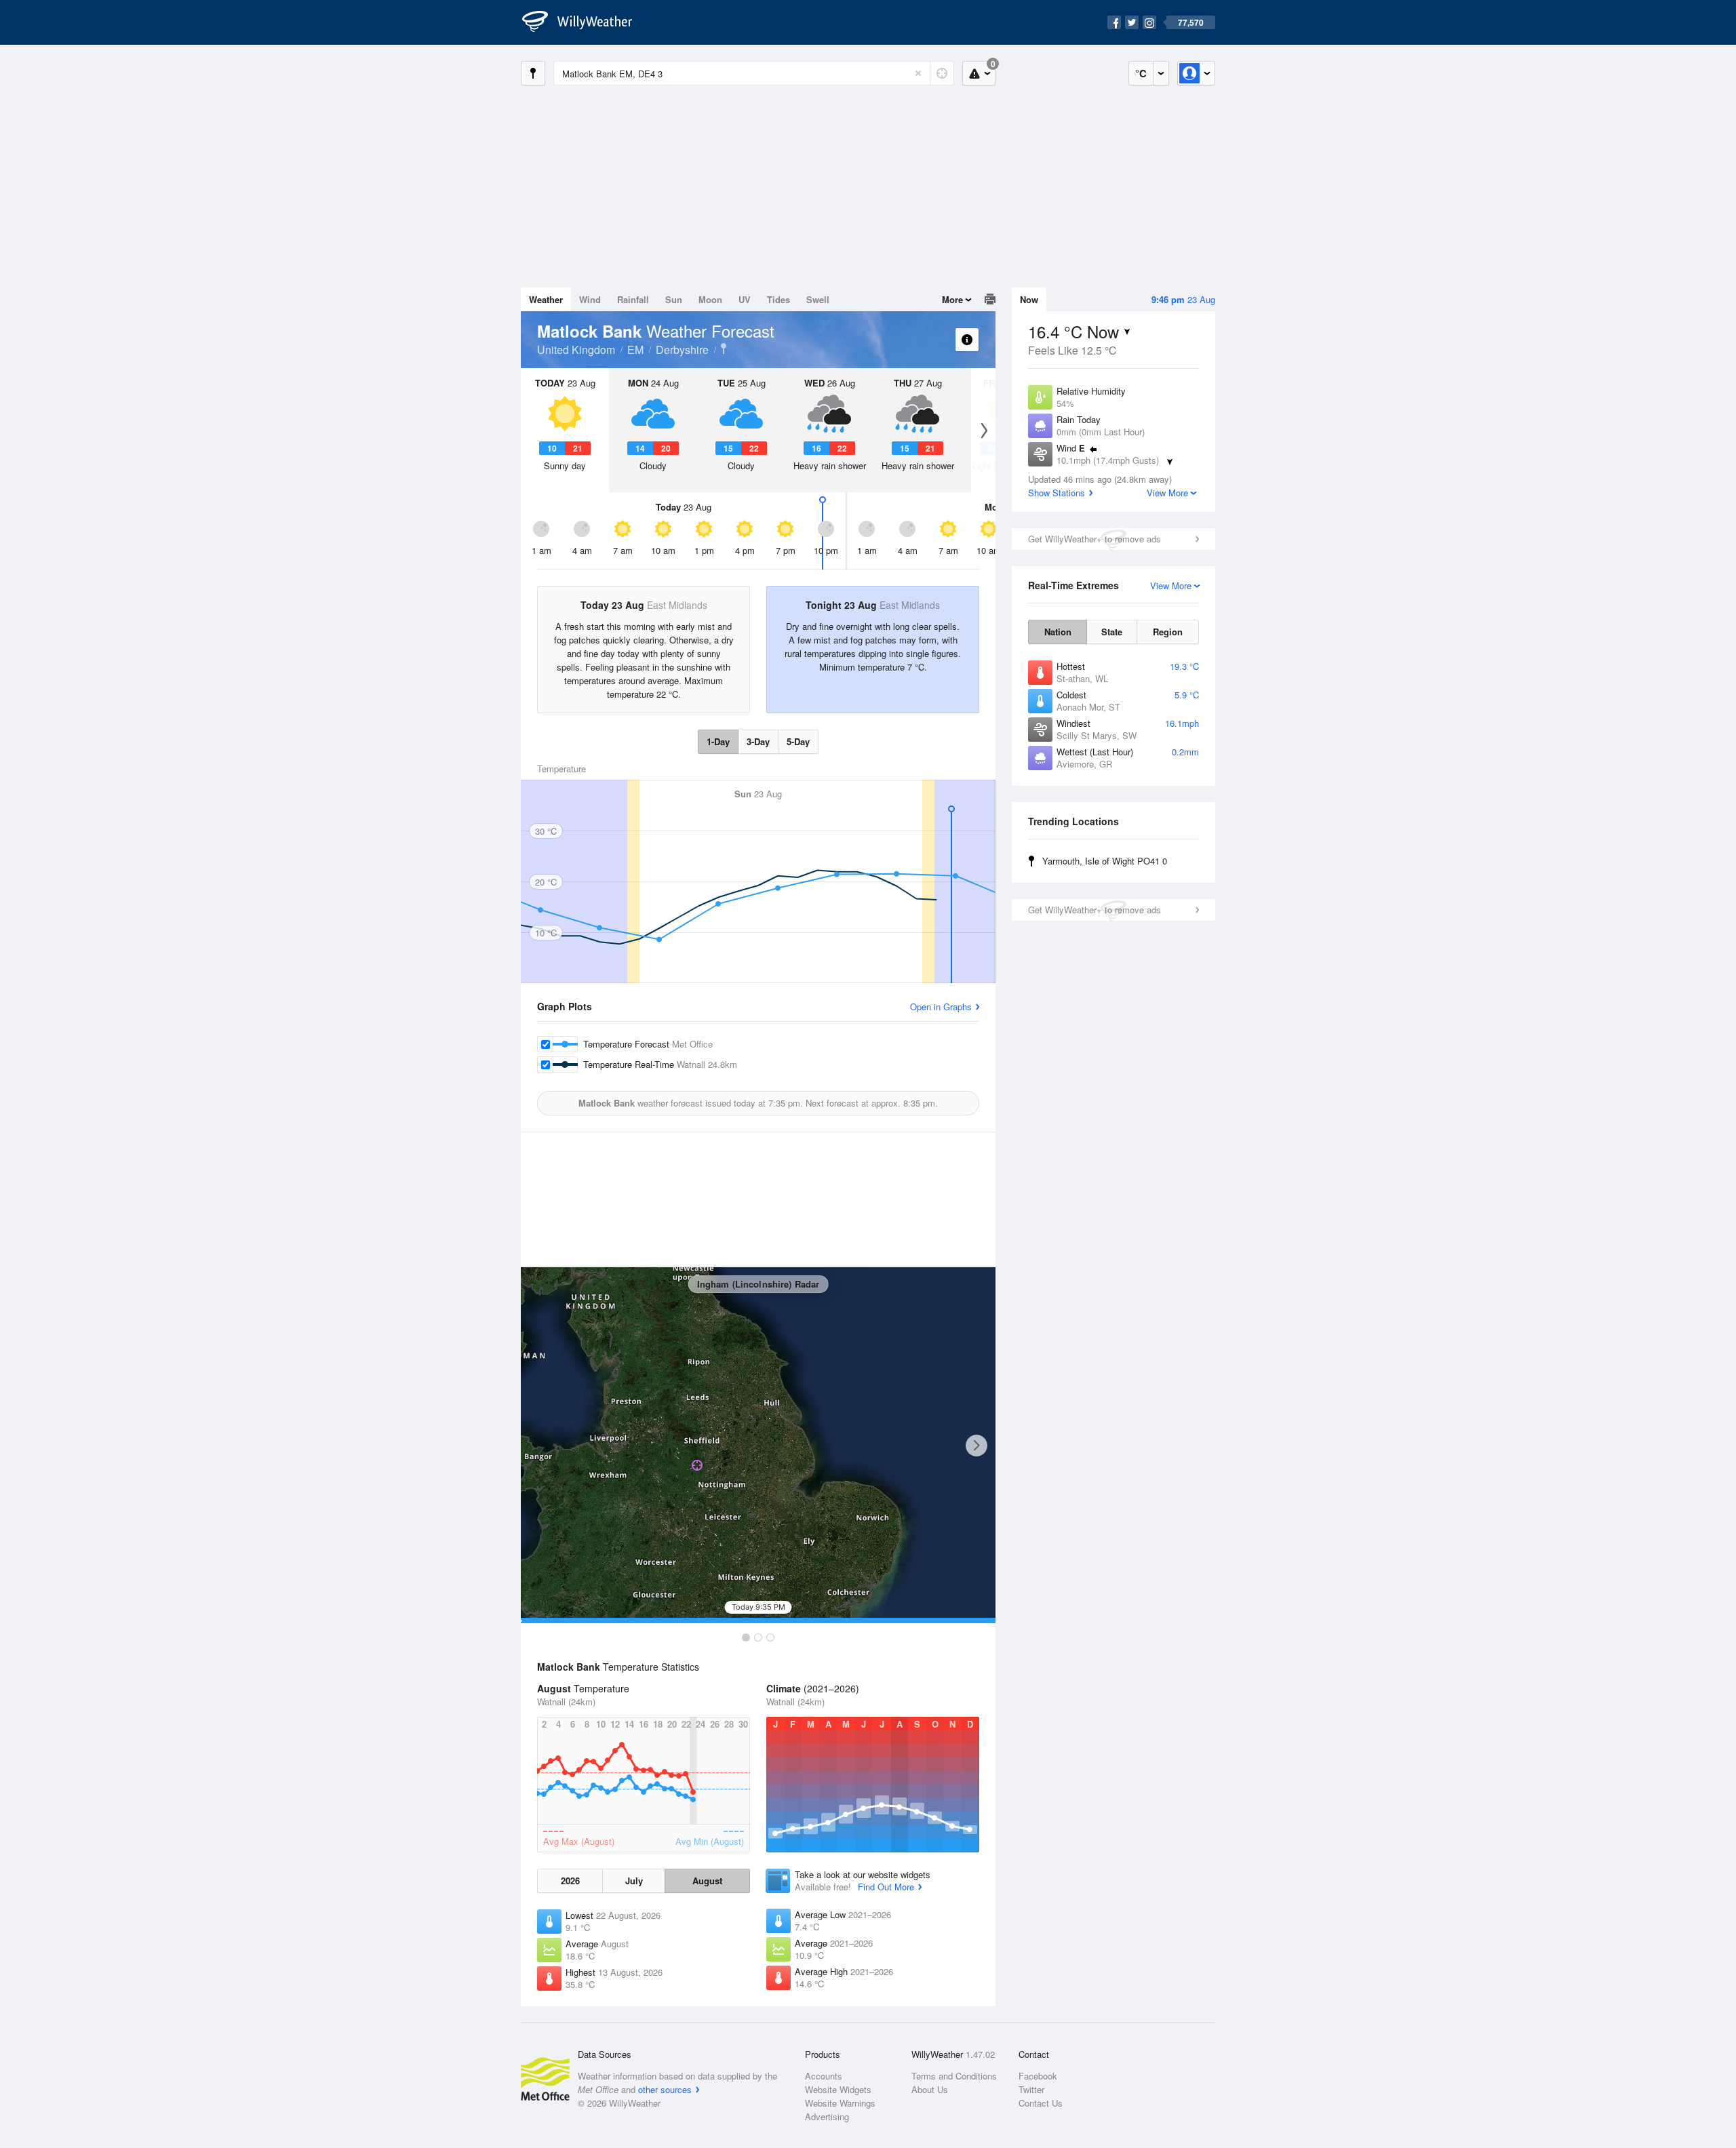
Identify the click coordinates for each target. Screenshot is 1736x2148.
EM (635, 350)
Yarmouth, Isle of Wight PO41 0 (1105, 861)
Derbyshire (682, 350)
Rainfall (633, 299)
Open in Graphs (941, 1007)
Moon (710, 299)
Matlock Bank (724, 349)
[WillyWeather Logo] (585, 22)
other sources (665, 2089)
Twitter (1031, 2089)
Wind (590, 299)
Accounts (824, 2076)
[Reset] (918, 73)
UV (745, 299)
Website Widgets (838, 2089)
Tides (778, 299)
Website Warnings (840, 2103)
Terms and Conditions (954, 2076)
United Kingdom (576, 350)
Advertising (827, 2116)
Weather (546, 299)
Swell (818, 299)
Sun (674, 299)
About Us (930, 2089)
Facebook (1038, 2076)
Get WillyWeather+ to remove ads (1094, 539)
